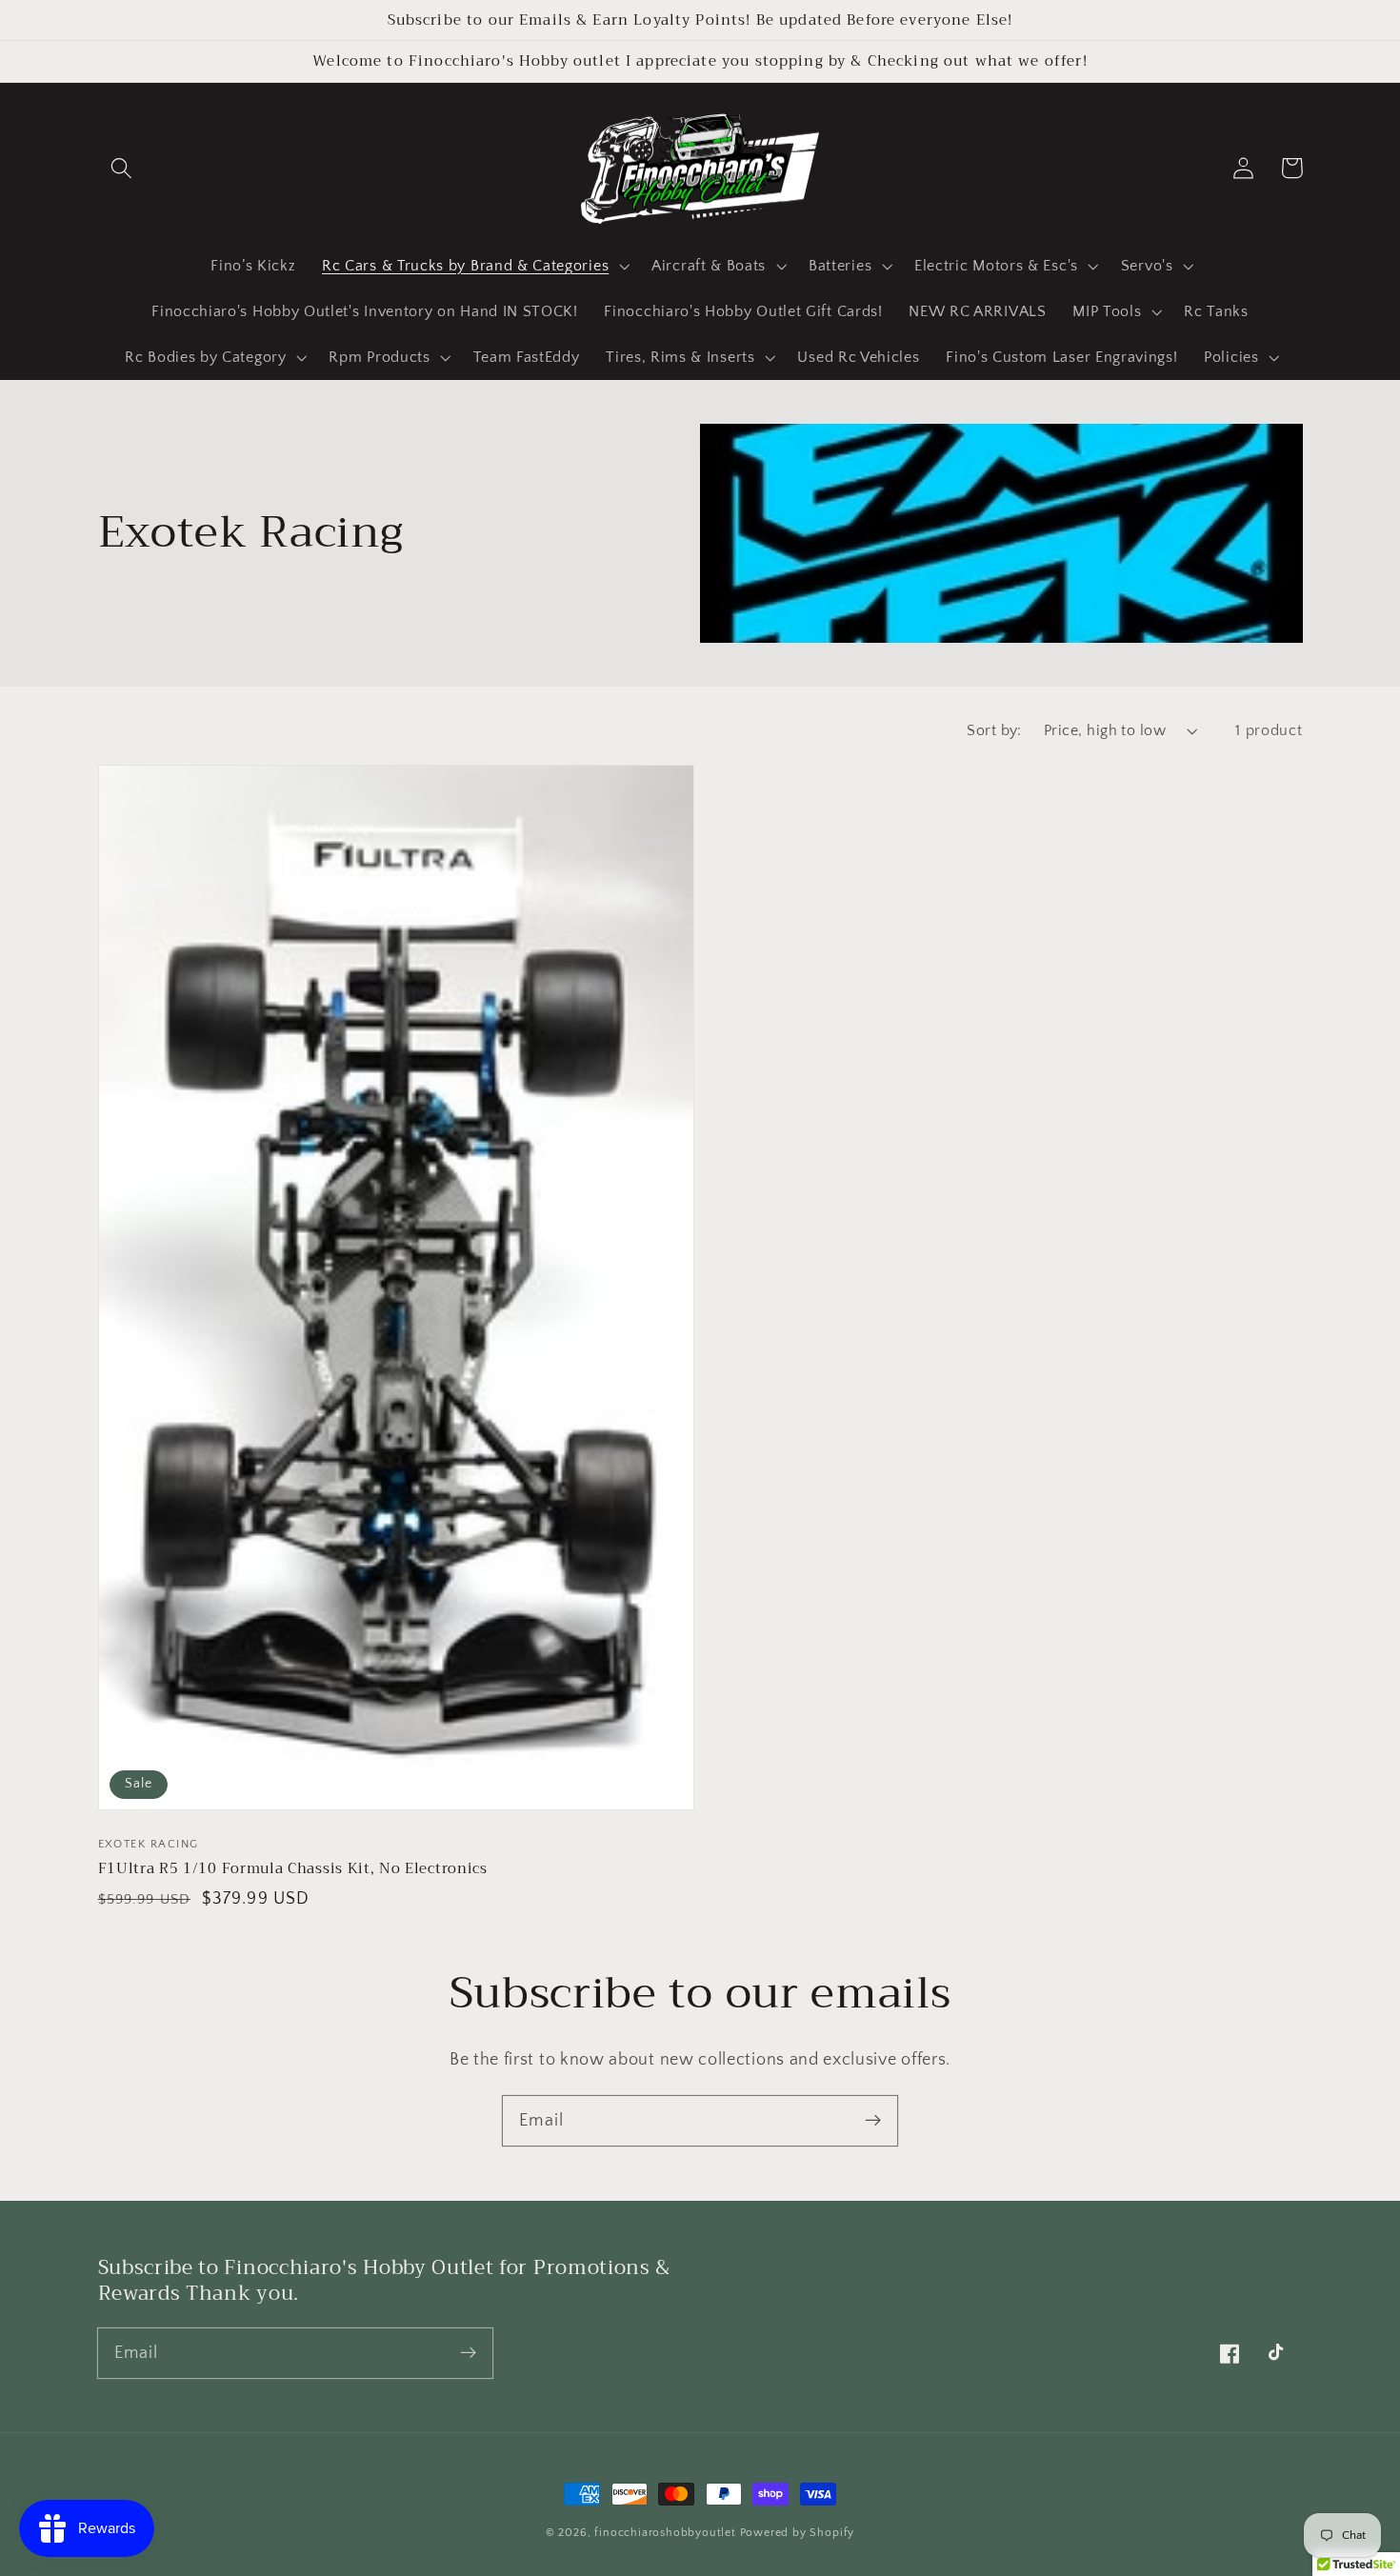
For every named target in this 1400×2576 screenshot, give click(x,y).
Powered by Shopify (798, 2533)
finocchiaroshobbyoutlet (665, 2533)
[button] (122, 168)
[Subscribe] (873, 2120)
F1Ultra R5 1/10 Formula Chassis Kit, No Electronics (293, 1868)
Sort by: (994, 730)
